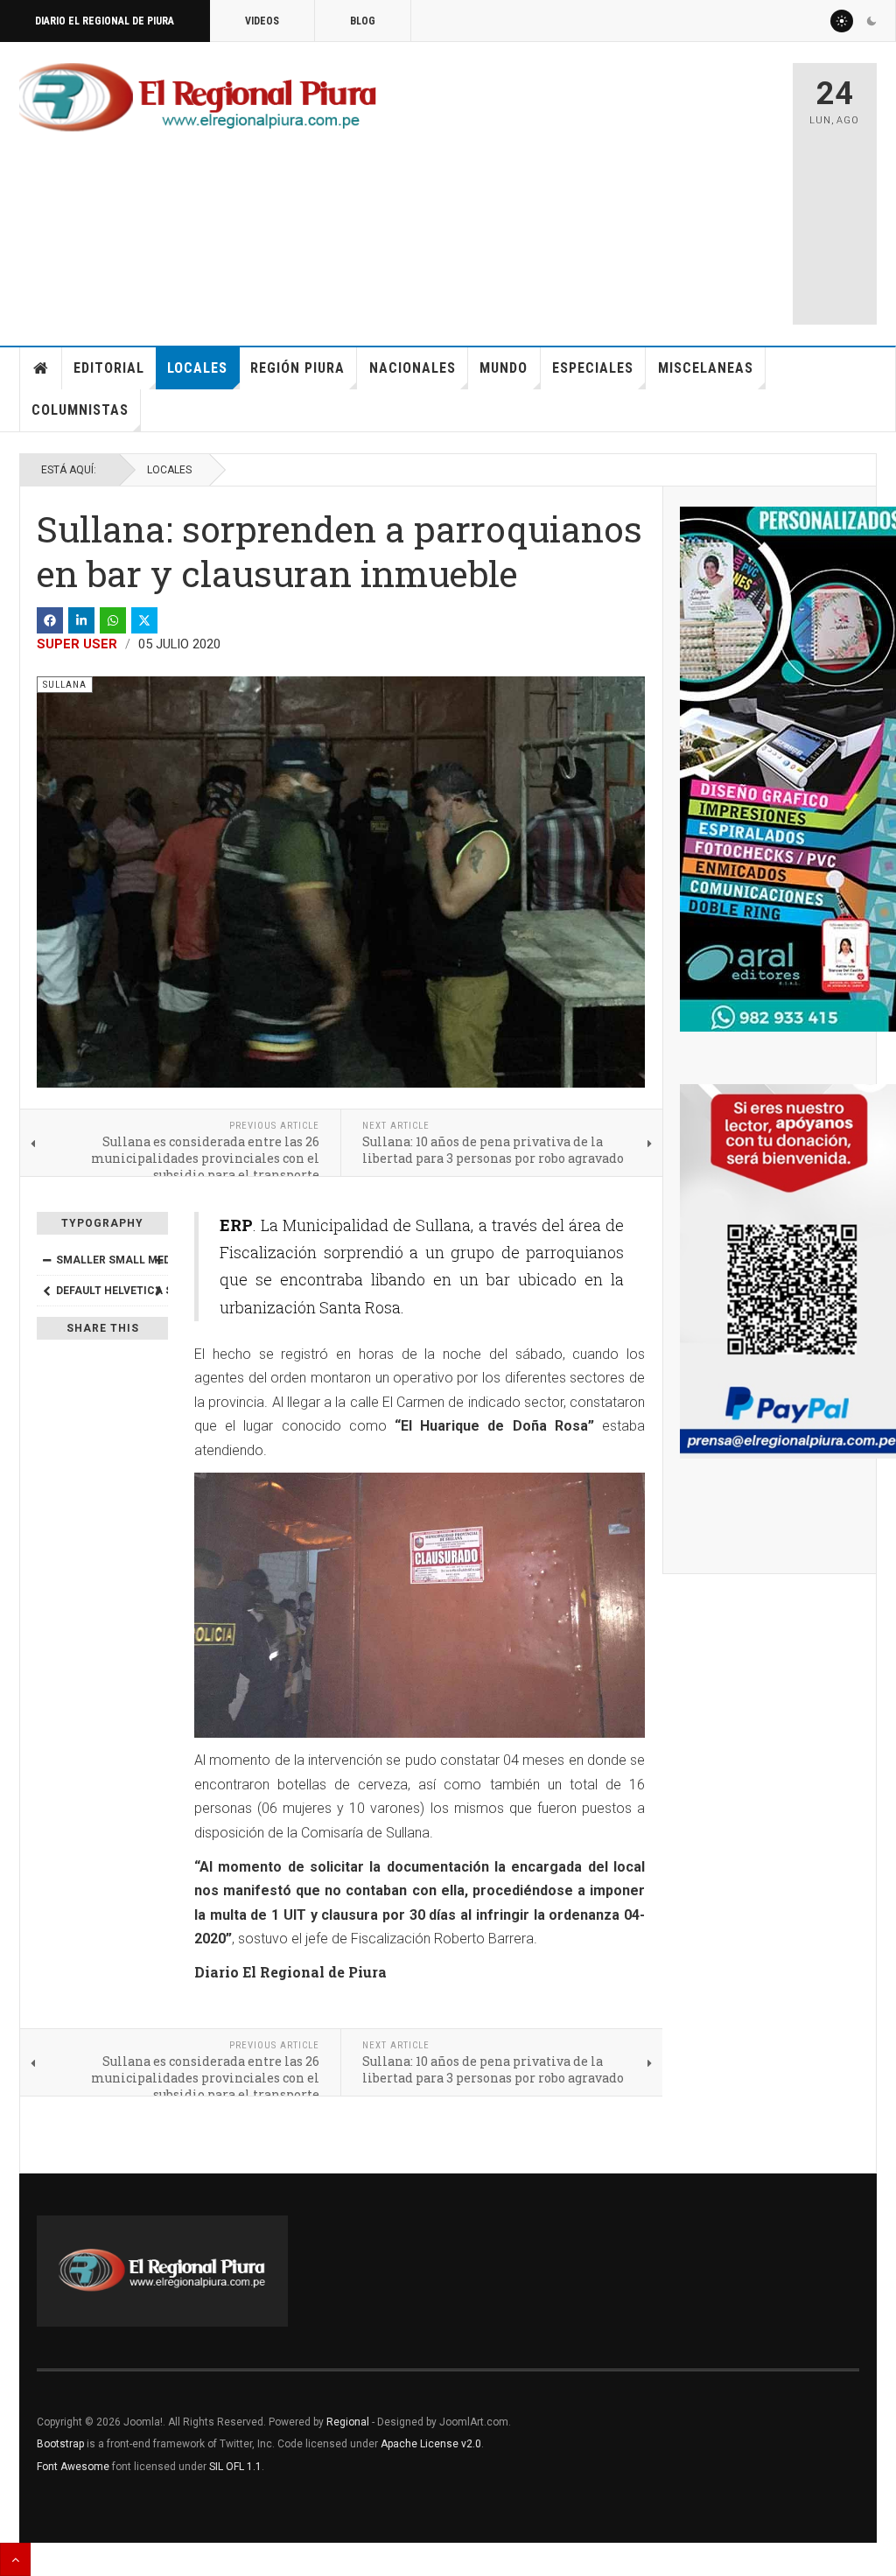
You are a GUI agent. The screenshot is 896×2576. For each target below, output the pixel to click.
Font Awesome (73, 2467)
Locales (197, 368)
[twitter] (144, 620)
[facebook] (50, 620)
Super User (77, 644)
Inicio (41, 368)
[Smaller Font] (46, 1260)
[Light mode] (842, 21)
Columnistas (80, 410)
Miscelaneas (706, 368)
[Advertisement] (636, 185)
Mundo (504, 368)
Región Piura (297, 368)
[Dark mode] (871, 21)
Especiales (593, 368)
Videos (262, 21)
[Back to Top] (15, 2559)
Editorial (109, 368)
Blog (363, 21)
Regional (348, 2422)
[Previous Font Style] (46, 1291)
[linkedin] (81, 620)
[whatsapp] (113, 620)
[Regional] (198, 98)
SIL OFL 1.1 (235, 2467)
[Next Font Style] (158, 1291)
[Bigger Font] (158, 1260)
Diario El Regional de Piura (105, 21)
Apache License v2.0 (431, 2444)
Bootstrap (60, 2444)
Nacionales (413, 368)
